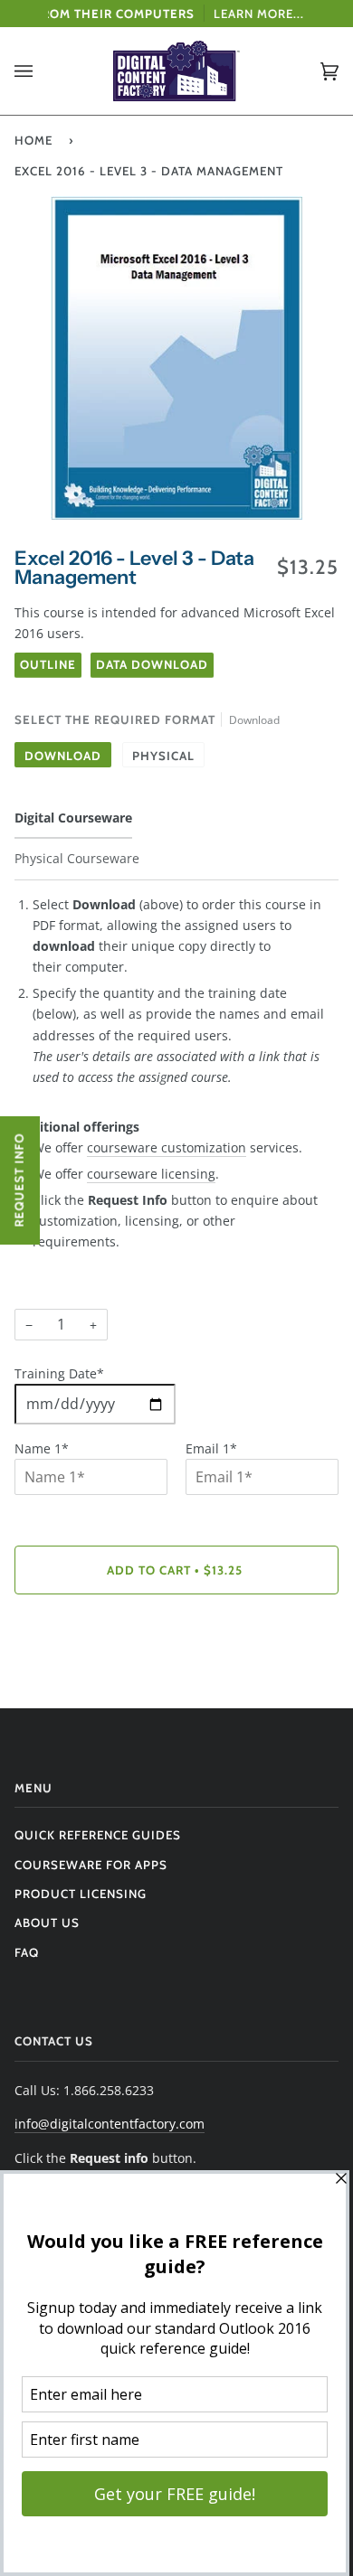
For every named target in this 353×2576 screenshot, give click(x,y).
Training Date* (59, 1373)
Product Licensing (81, 1894)
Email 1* (211, 1448)
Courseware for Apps (91, 1865)
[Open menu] (42, 71)
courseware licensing (151, 1174)
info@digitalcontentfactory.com (110, 2124)
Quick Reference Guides (98, 1835)
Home (33, 140)
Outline (48, 664)
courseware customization (167, 1147)
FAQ (27, 1952)
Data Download (152, 664)
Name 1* (42, 1448)
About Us (47, 1923)
